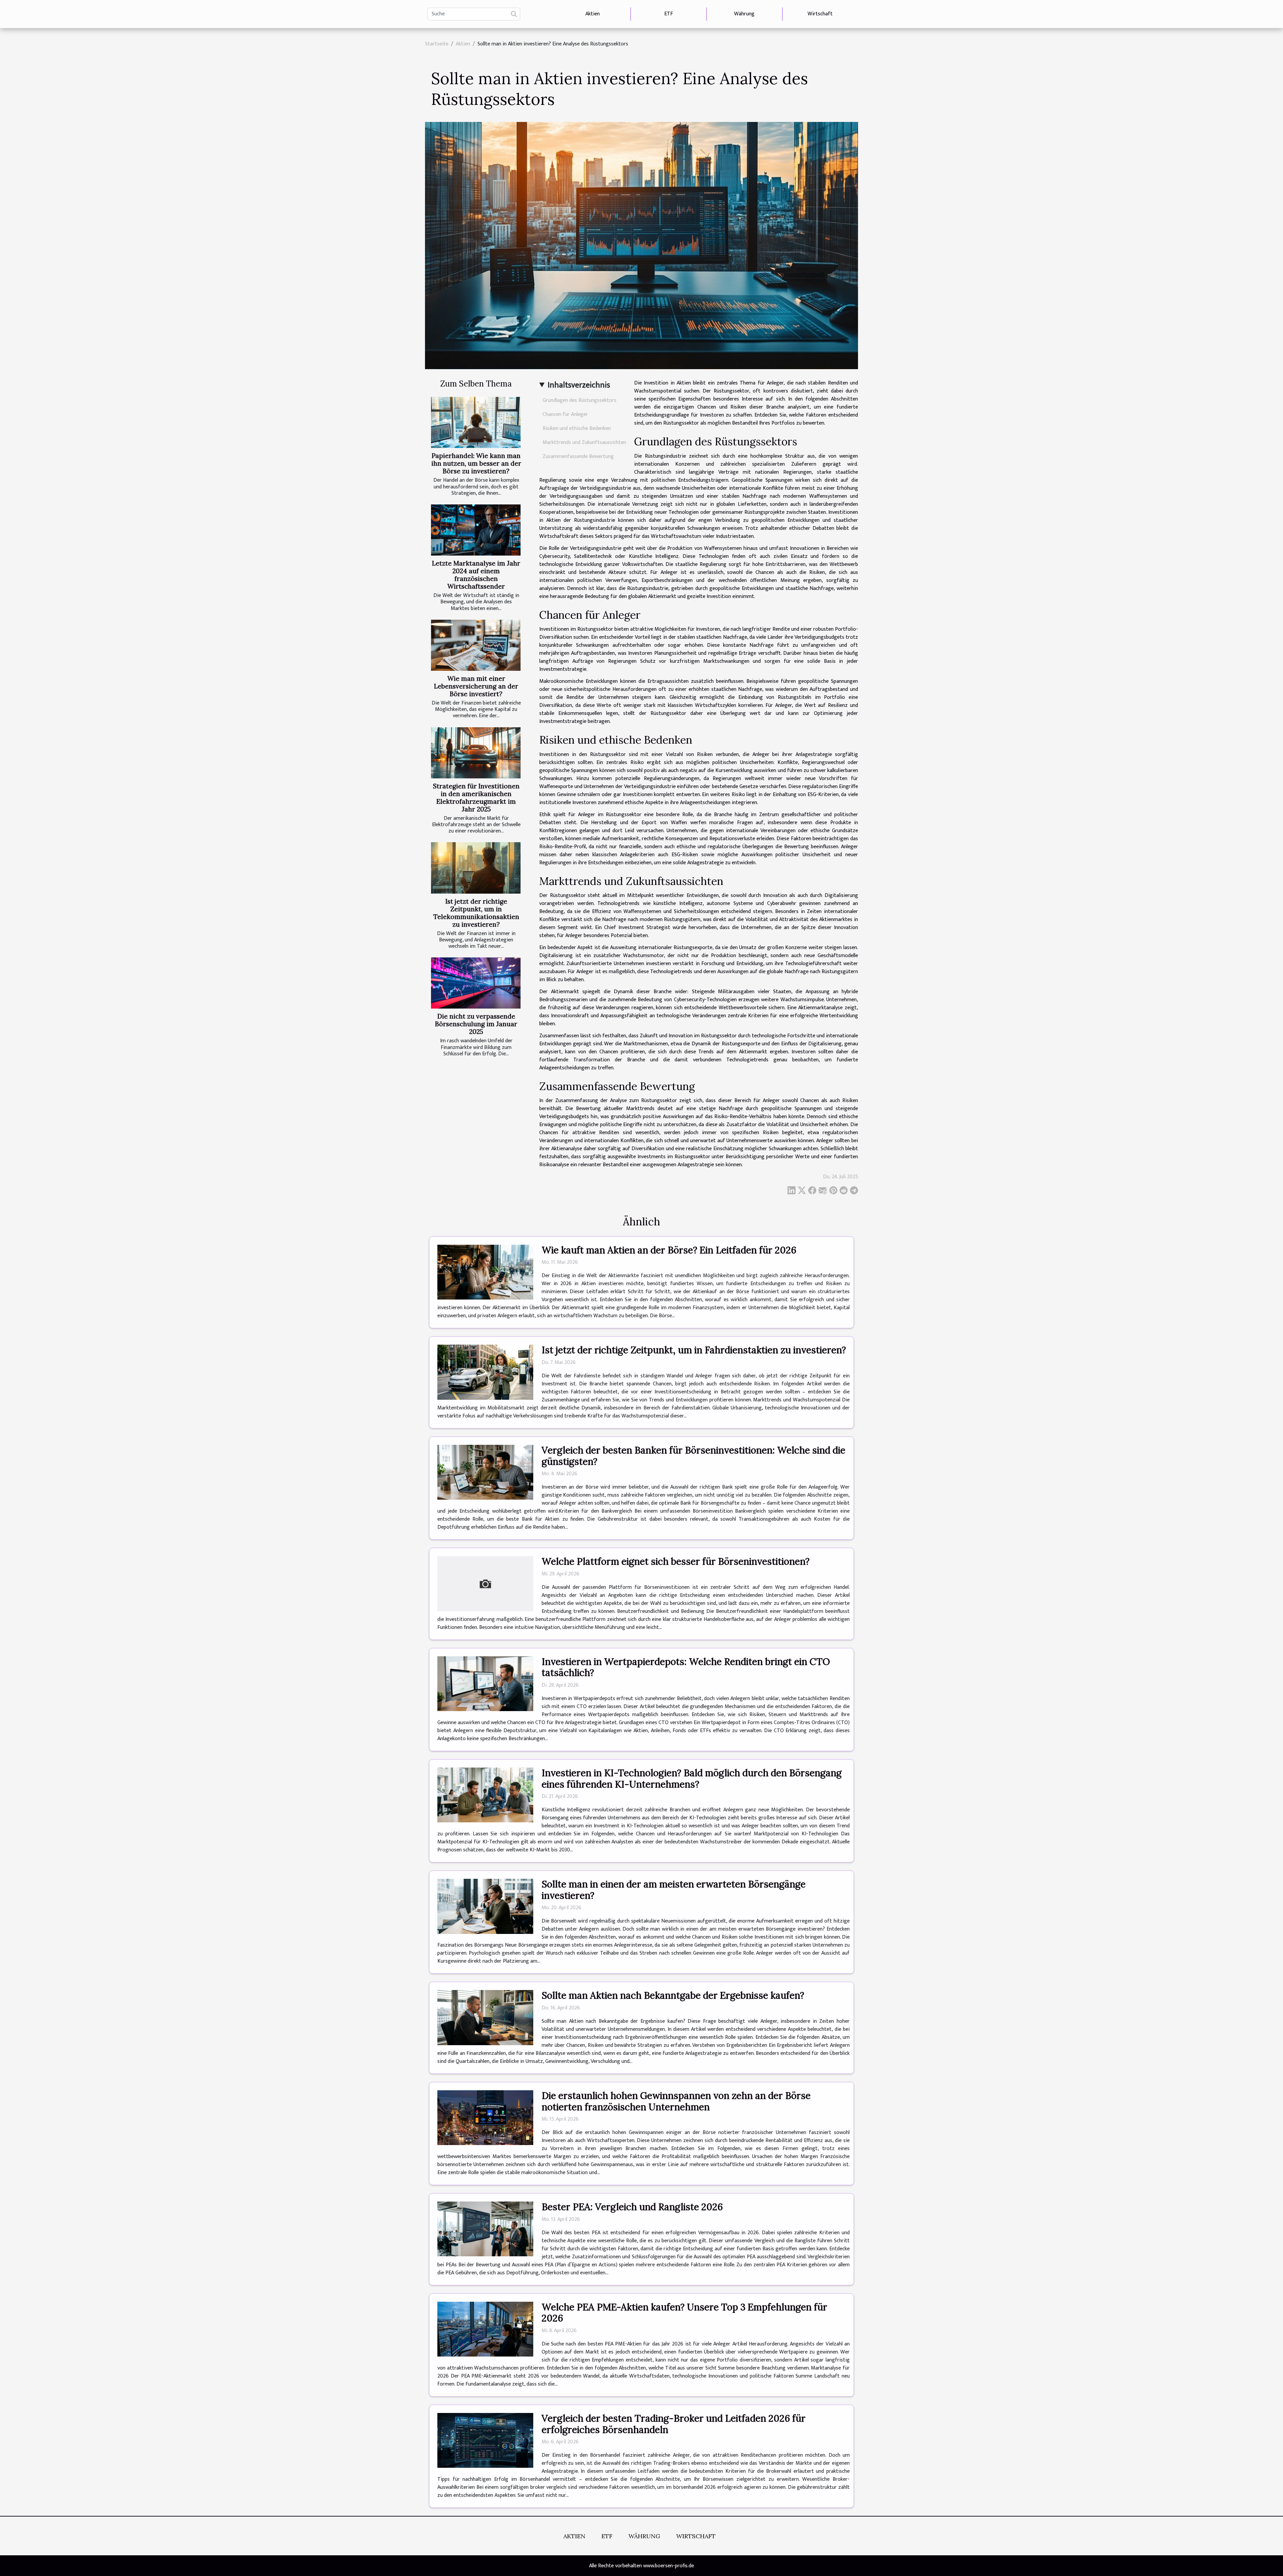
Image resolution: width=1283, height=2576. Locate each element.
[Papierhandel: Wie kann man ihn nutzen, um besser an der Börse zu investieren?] (476, 422)
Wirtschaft (820, 14)
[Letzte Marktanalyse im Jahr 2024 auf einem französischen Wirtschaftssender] (476, 530)
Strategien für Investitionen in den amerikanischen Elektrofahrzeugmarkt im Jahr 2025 (476, 798)
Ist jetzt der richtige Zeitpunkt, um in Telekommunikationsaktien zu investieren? (476, 913)
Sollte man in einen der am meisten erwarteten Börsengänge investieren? (674, 1890)
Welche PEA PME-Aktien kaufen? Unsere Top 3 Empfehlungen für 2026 (684, 2313)
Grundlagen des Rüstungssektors (580, 400)
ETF (669, 14)
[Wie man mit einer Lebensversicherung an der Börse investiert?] (476, 645)
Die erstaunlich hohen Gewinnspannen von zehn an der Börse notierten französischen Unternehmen (676, 2101)
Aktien (593, 14)
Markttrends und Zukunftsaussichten (584, 442)
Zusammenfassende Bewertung (578, 457)
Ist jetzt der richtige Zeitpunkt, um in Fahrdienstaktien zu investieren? (694, 1350)
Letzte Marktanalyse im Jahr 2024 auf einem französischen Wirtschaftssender (476, 575)
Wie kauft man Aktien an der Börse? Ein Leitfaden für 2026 (669, 1250)
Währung (744, 14)
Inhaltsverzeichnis (579, 385)
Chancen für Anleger (565, 414)
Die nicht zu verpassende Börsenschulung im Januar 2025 (476, 1024)
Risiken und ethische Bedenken (577, 428)
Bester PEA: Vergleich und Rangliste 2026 (632, 2207)
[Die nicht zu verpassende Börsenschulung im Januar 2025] (476, 983)
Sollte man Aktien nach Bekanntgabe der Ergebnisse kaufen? (673, 1995)
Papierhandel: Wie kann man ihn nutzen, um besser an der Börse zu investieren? (476, 463)
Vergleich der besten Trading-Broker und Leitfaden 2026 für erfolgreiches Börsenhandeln (674, 2424)
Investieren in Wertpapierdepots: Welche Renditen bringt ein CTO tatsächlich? (686, 1667)
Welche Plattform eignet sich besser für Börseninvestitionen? (676, 1561)
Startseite (437, 44)
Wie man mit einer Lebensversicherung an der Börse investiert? (476, 686)
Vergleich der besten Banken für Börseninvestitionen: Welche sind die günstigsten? (693, 1456)
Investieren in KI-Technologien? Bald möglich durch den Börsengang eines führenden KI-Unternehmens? (692, 1779)
